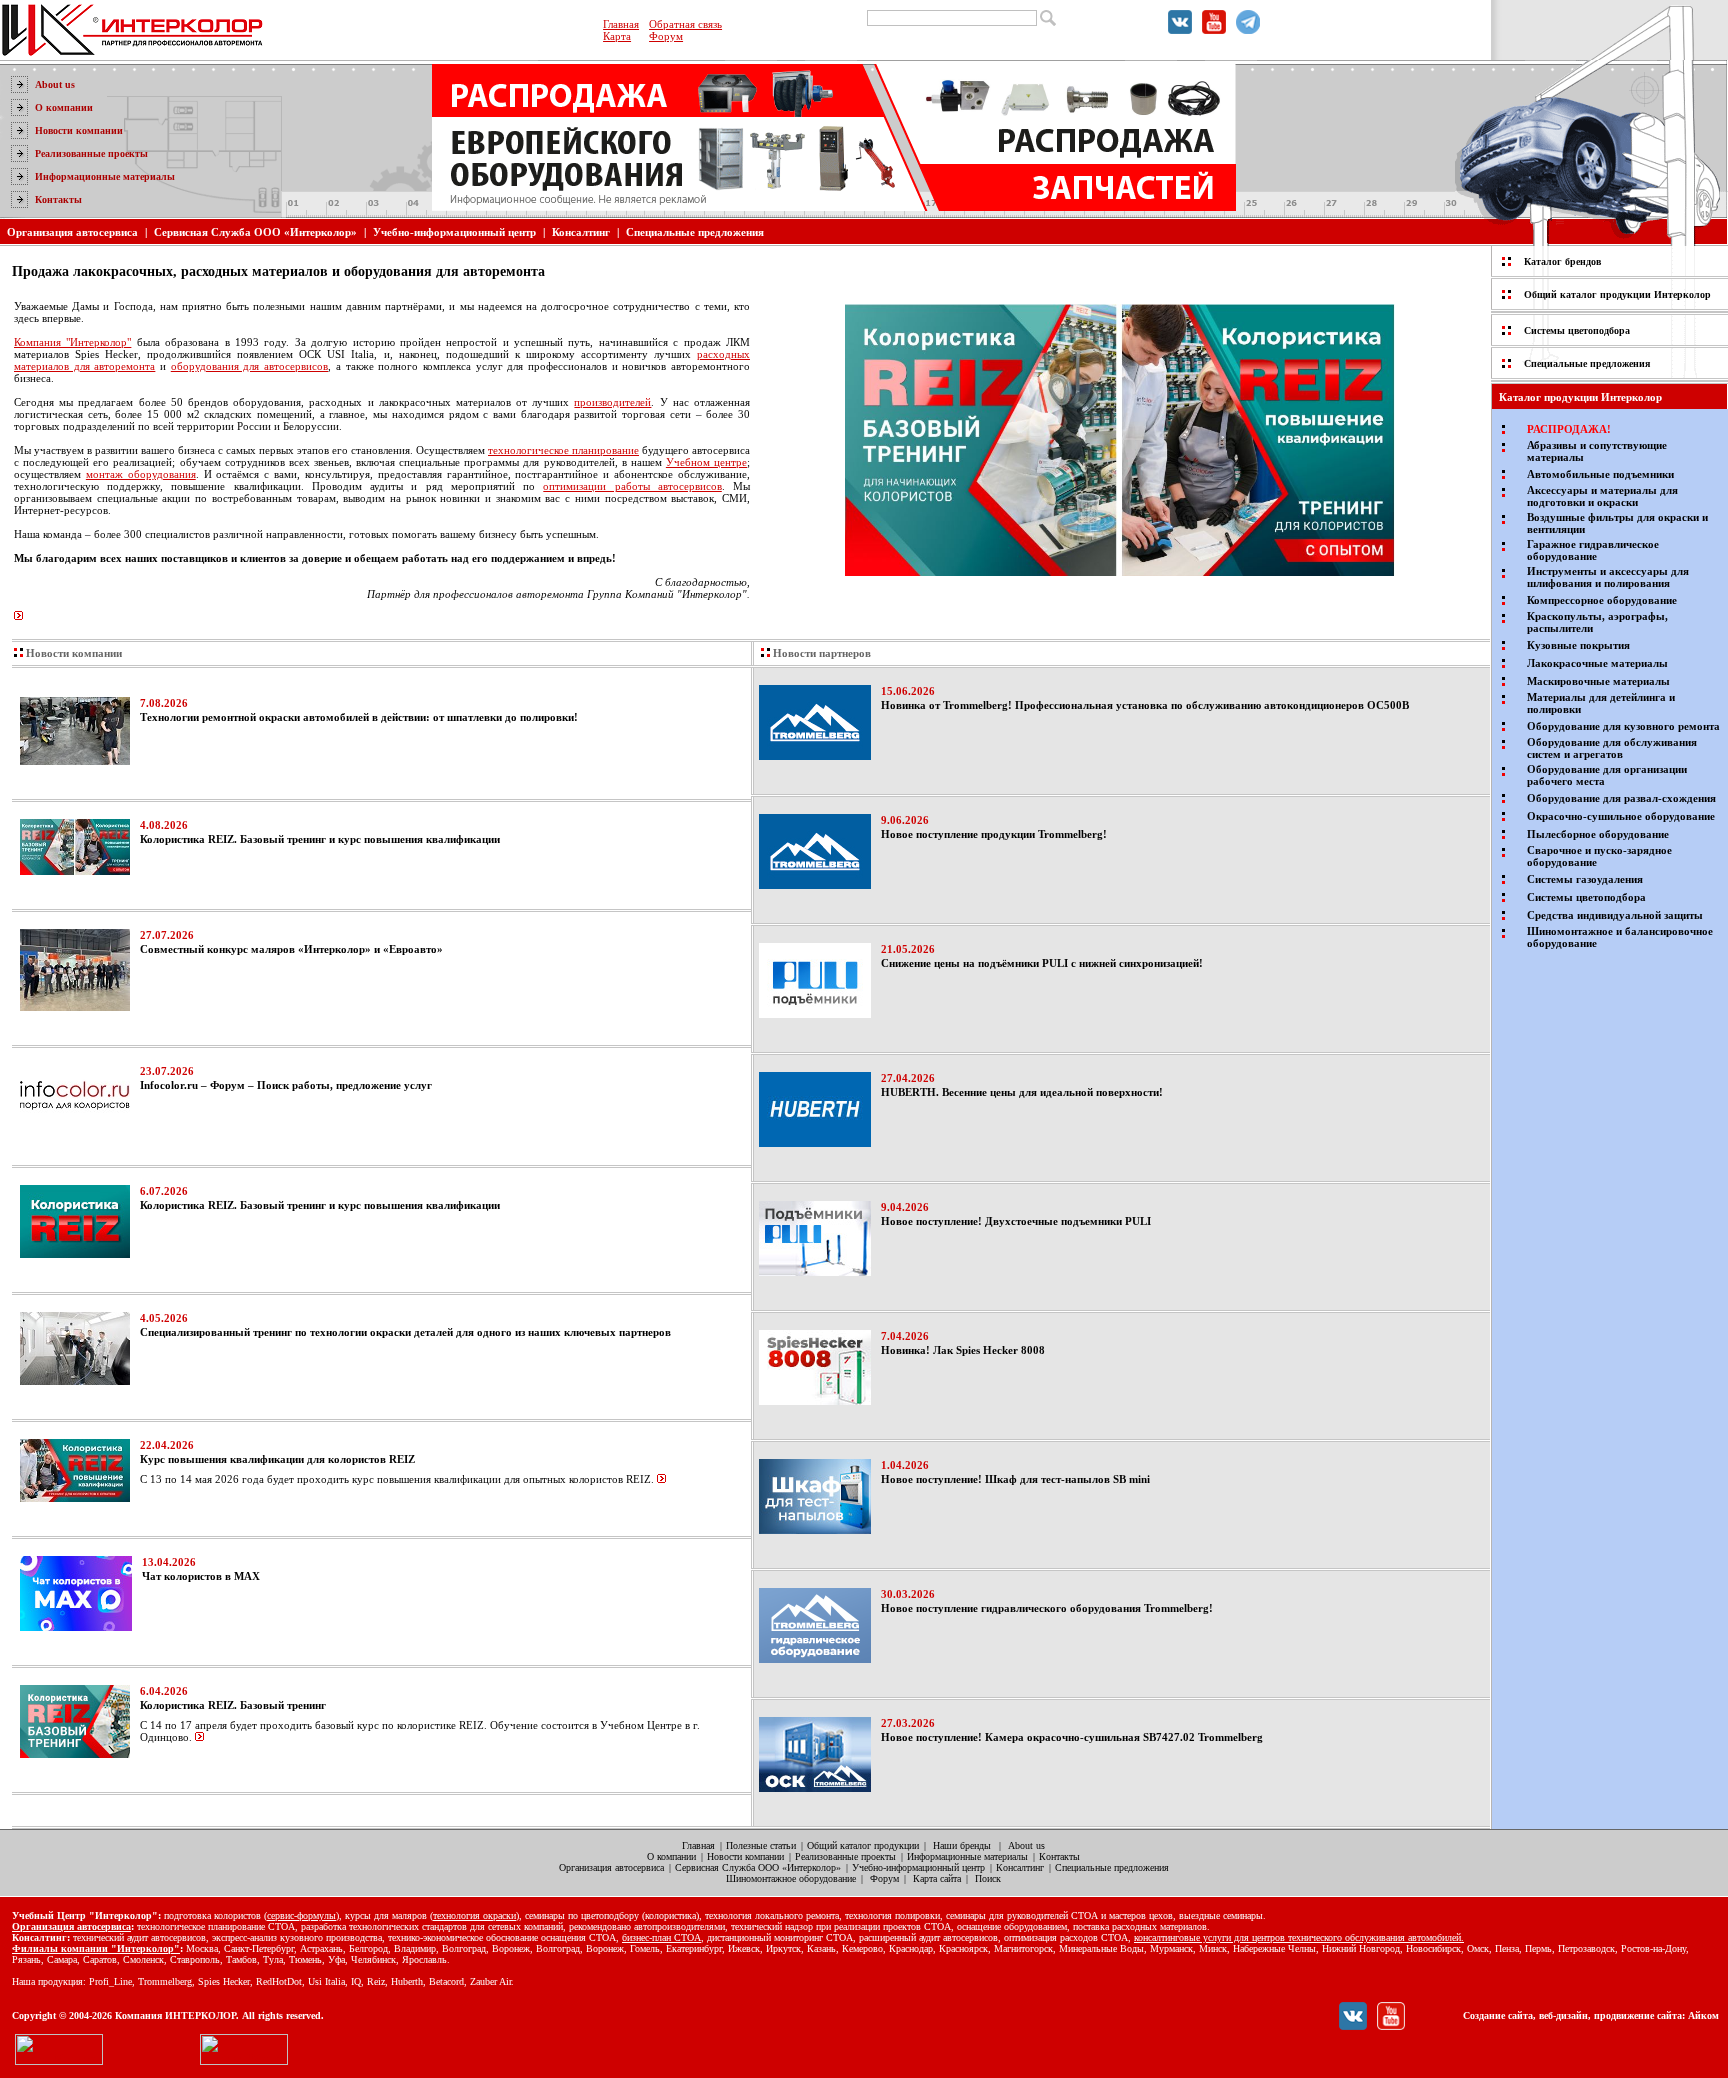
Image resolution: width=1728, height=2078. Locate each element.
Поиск (988, 1878)
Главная (621, 24)
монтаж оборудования (141, 474)
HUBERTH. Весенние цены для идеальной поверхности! (1022, 1092)
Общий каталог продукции (863, 1845)
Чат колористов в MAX (201, 1576)
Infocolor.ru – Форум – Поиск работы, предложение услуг (286, 1085)
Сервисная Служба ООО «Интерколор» (255, 232)
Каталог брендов (1562, 261)
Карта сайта (937, 1878)
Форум (666, 36)
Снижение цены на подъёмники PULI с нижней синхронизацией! (1042, 963)
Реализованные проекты (91, 153)
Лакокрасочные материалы (1597, 663)
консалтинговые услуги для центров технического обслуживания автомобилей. (1299, 1937)
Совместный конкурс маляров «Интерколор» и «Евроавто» (291, 949)
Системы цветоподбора (1577, 330)
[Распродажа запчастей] (935, 170)
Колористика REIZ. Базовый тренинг (233, 1705)
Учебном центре (706, 462)
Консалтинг (581, 232)
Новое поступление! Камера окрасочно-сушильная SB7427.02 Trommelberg (1072, 1737)
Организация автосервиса (72, 232)
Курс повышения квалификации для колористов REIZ (277, 1459)
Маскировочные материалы (1598, 681)
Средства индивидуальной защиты (1615, 915)
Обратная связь (685, 24)
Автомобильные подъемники (1600, 474)
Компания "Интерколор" (72, 342)
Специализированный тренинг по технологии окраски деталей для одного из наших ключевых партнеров (405, 1332)
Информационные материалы (105, 176)
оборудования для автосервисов (249, 366)
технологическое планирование (563, 450)
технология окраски (474, 1915)
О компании (64, 107)
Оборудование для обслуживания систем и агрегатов (1612, 748)
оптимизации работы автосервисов (632, 486)
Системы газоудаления (1585, 879)
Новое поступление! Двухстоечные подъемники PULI (1016, 1221)
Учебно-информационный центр (454, 232)
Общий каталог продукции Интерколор (1617, 294)
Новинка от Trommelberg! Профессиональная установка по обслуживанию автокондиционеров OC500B (1145, 705)
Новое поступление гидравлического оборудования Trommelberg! (1047, 1608)
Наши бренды (962, 1845)
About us (55, 84)
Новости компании (79, 130)
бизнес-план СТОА (661, 1937)
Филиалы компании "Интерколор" (96, 1948)
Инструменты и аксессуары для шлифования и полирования (1608, 577)
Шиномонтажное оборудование (791, 1878)
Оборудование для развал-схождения (1621, 798)
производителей (612, 402)
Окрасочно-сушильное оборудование (1621, 816)
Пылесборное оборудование (1598, 834)
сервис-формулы (301, 1915)
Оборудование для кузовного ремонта (1623, 726)
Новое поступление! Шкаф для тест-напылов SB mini (1015, 1479)
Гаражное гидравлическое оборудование (1593, 550)
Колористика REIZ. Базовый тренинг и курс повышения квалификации (320, 839)
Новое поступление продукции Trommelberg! (994, 834)
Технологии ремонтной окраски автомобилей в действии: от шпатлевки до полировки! (359, 717)
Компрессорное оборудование (1602, 600)
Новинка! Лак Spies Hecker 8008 (963, 1350)
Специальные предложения (695, 232)
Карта (617, 36)
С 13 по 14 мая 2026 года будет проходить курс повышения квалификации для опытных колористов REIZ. (397, 1479)
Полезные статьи (761, 1845)
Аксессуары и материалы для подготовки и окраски (1602, 496)
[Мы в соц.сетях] (1180, 30)
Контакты (58, 199)
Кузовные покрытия (1578, 645)
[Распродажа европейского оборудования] (705, 120)
